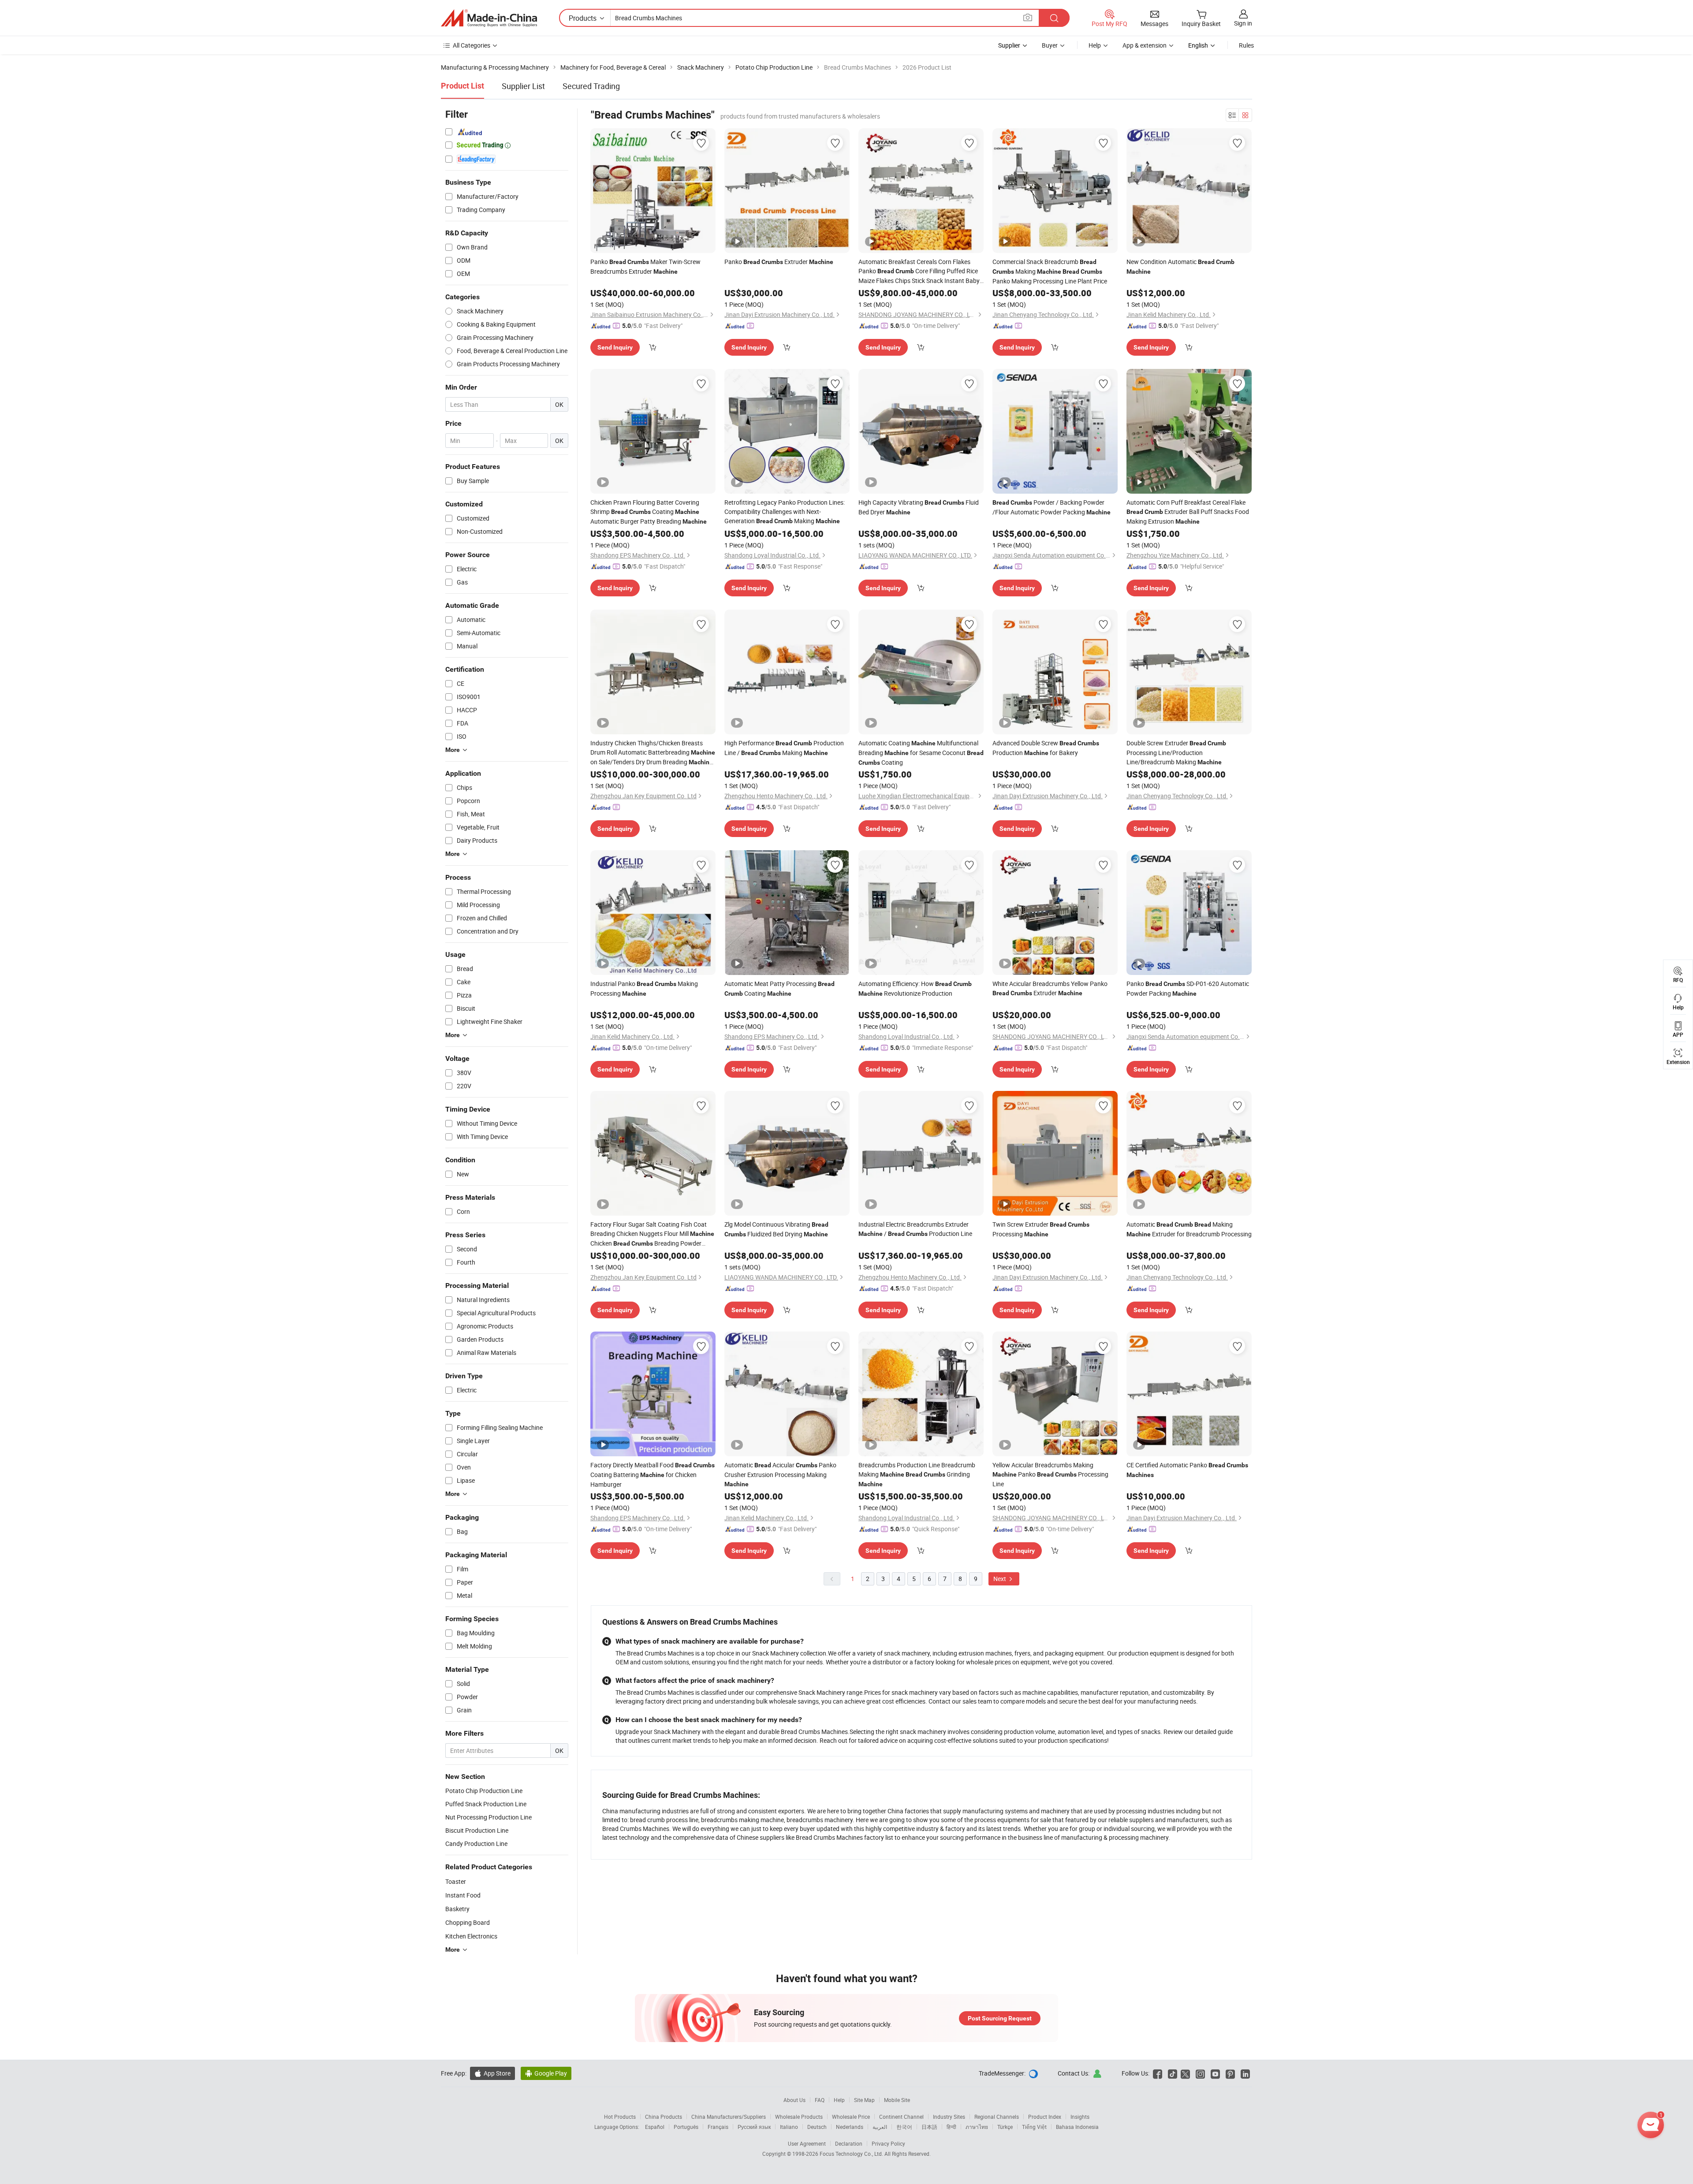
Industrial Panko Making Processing (644, 988)
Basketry (457, 1909)
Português (686, 2127)
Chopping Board (468, 1922)
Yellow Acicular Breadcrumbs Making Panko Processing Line (1050, 1474)
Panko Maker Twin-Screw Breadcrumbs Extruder (645, 266)
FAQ (820, 2100)
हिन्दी (951, 2127)
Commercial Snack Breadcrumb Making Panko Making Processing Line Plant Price (1050, 271)
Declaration (849, 2143)
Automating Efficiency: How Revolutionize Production (915, 988)
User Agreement (807, 2143)
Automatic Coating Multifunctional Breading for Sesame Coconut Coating (921, 753)
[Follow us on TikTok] (1173, 2073)
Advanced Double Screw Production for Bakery (1046, 748)
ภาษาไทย (977, 2127)
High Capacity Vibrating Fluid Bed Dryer (919, 507)
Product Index (1045, 2117)
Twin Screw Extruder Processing (1041, 1229)
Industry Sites (949, 2117)
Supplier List (523, 86)
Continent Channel (901, 2117)
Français (718, 2127)
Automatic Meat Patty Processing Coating (779, 988)
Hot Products (620, 2117)
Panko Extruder (779, 262)
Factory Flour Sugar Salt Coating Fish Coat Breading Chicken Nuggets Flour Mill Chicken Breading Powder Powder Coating (652, 1234)
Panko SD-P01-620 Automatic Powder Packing (1188, 988)
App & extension (1145, 45)
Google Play (546, 2073)
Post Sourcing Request (1000, 2018)
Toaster (456, 1881)
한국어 (904, 2127)
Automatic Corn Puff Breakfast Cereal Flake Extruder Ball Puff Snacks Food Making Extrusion (1188, 512)
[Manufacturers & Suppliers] (489, 18)
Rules (1246, 45)
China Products (664, 2117)
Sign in (1243, 23)
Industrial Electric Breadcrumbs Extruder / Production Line (915, 1229)
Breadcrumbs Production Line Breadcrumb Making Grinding (917, 1474)
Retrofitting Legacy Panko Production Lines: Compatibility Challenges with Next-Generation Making (785, 512)
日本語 (929, 2127)
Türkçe (1005, 2127)
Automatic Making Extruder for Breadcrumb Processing (1189, 1229)
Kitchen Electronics (471, 1936)
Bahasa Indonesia (1077, 2127)
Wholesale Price (851, 2117)
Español (655, 2127)
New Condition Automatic (1180, 266)
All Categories (472, 45)
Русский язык (754, 2127)
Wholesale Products (799, 2117)
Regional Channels (997, 2117)
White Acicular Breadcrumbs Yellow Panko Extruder (1050, 988)
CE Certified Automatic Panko (1187, 1470)
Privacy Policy (888, 2143)
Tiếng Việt (1034, 2127)
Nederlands (850, 2127)
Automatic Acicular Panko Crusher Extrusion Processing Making (780, 1474)
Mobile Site (897, 2100)
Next (1000, 1579)
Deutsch (817, 2127)
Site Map (864, 2100)
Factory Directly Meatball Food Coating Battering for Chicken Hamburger (653, 1475)
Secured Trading (591, 86)
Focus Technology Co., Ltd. (852, 2154)
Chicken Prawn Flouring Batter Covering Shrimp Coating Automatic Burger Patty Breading (649, 512)
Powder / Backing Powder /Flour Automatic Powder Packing (1052, 507)
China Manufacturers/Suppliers (729, 2117)
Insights (1080, 2117)
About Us (794, 2100)
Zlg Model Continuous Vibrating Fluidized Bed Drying (776, 1229)
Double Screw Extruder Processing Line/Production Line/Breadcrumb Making (1176, 752)
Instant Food (463, 1895)
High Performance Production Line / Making (784, 748)
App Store (492, 2073)
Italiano (789, 2127)
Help (1095, 45)
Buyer (1050, 45)
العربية (880, 2127)
